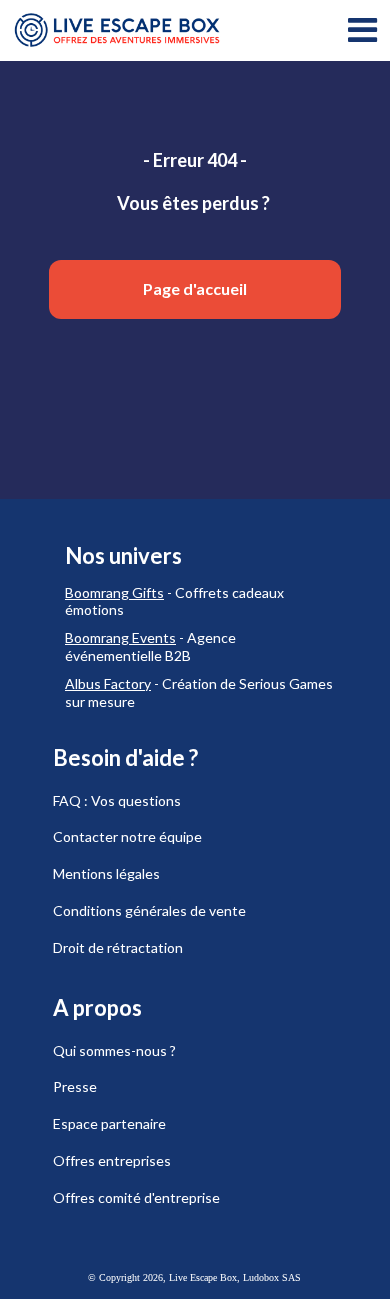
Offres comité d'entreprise (136, 1197)
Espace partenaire (109, 1123)
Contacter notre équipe (127, 836)
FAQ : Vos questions (117, 800)
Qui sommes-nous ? (114, 1050)
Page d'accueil (195, 288)
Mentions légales (106, 873)
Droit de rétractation (118, 947)
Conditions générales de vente (149, 910)
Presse (75, 1086)
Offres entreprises (112, 1160)
